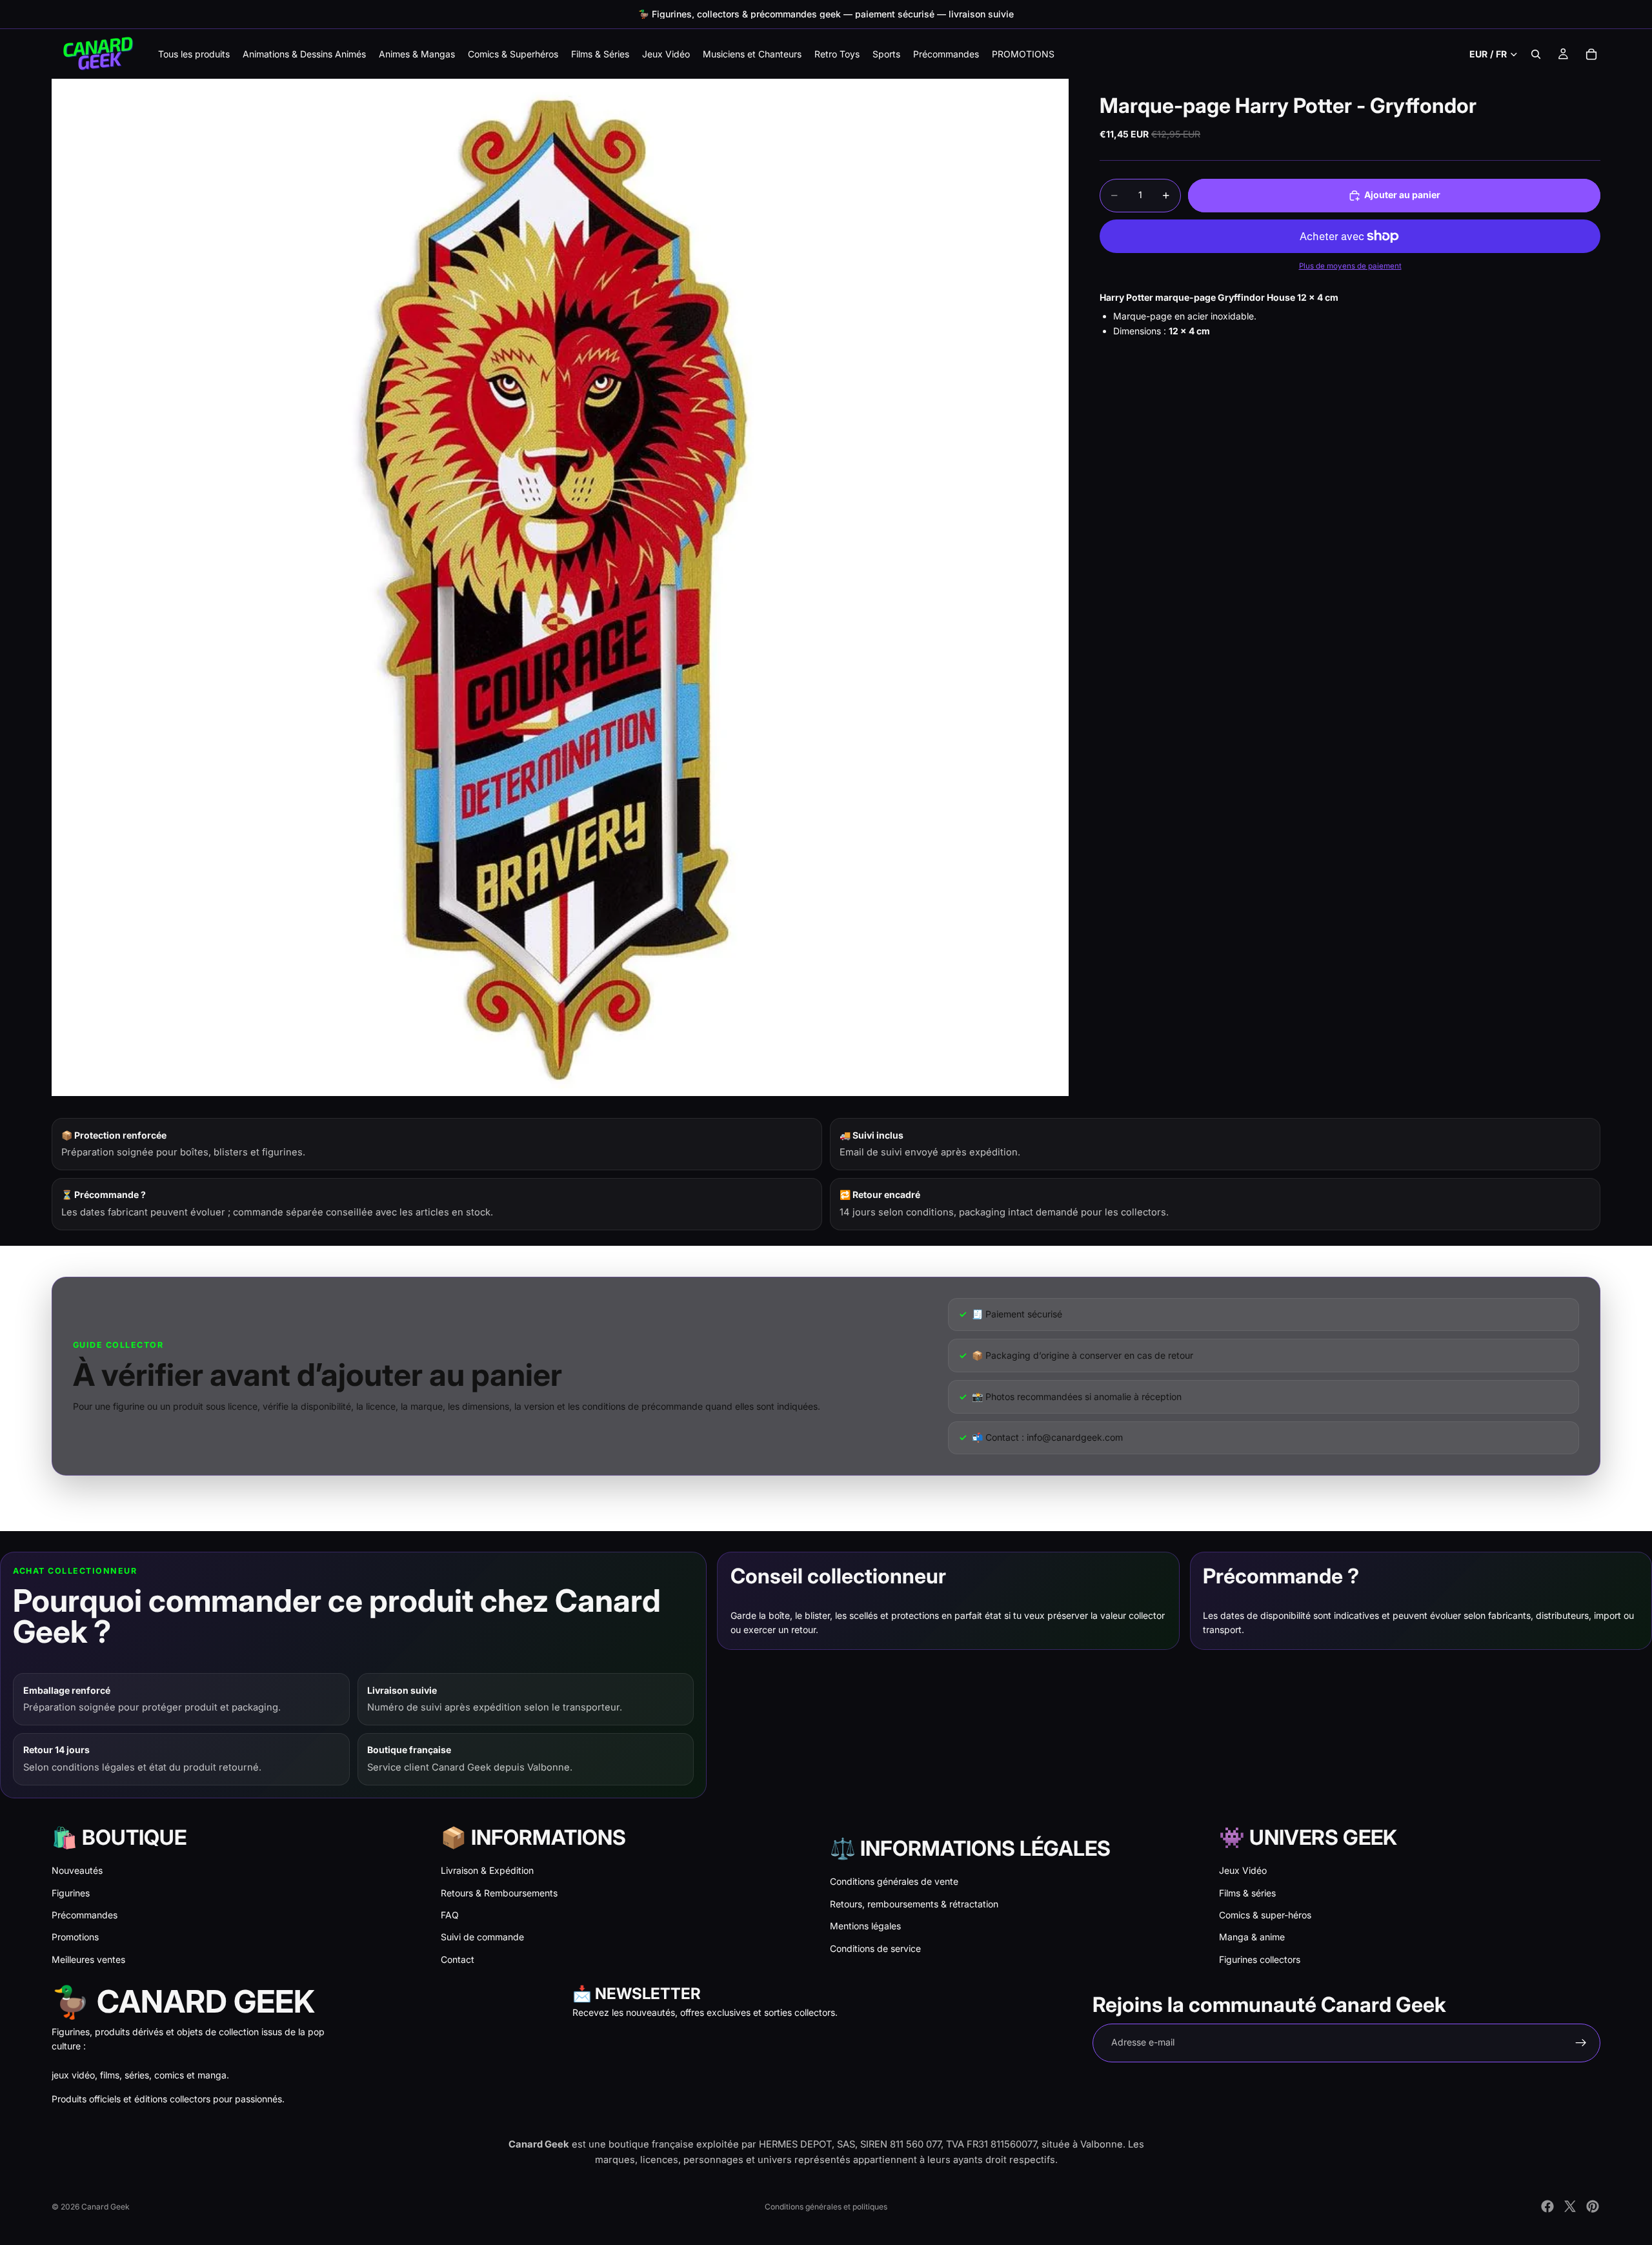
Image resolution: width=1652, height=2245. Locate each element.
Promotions (75, 1937)
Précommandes (85, 1915)
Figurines (71, 1893)
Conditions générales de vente (894, 1881)
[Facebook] (1547, 2206)
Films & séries (1247, 1893)
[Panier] (1591, 54)
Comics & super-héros (1265, 1915)
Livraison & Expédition (487, 1870)
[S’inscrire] (1581, 2043)
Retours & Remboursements (499, 1893)
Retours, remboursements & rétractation (914, 1904)
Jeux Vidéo (1243, 1870)
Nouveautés (77, 1870)
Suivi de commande (482, 1937)
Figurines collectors (1260, 1959)
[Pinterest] (1593, 2206)
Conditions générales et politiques (826, 2207)
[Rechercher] (1536, 54)
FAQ (450, 1915)
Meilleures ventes (88, 1959)
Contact (458, 1959)
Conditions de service (875, 1948)
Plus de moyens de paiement (1350, 267)
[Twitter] (1570, 2206)
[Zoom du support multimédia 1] (560, 587)
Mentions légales (865, 1926)
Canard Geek (106, 2207)
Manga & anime (1252, 1937)
